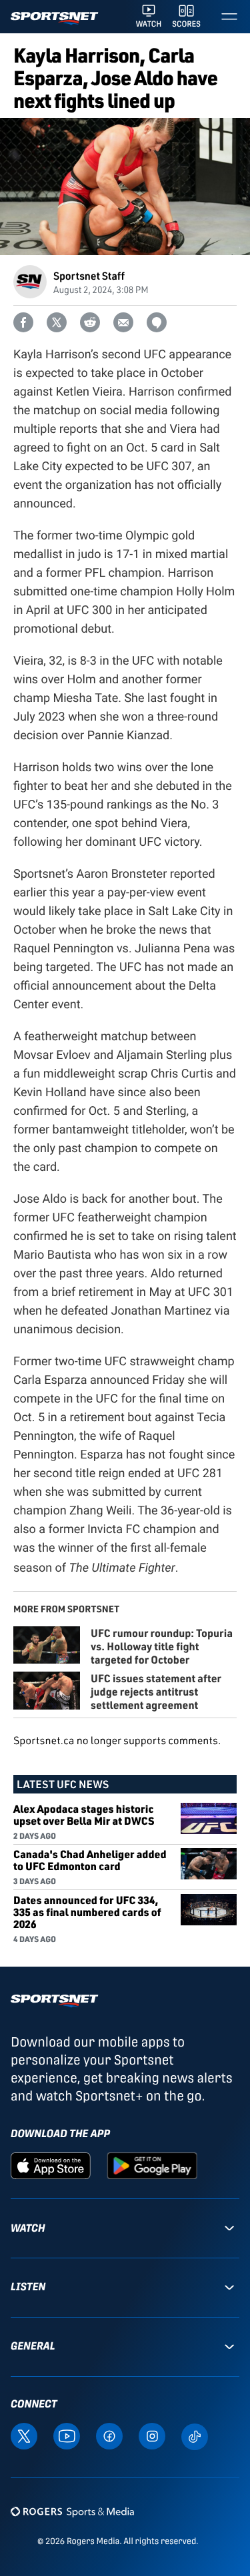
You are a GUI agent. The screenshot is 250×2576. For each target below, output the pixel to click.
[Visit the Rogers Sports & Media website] (72, 2512)
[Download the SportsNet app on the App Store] (51, 2165)
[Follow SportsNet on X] (24, 2435)
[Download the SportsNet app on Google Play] (152, 2165)
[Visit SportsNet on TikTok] (195, 2436)
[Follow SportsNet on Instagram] (152, 2435)
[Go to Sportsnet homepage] (54, 18)
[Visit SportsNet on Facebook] (109, 2435)
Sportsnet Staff (89, 275)
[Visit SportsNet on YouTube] (67, 2435)
